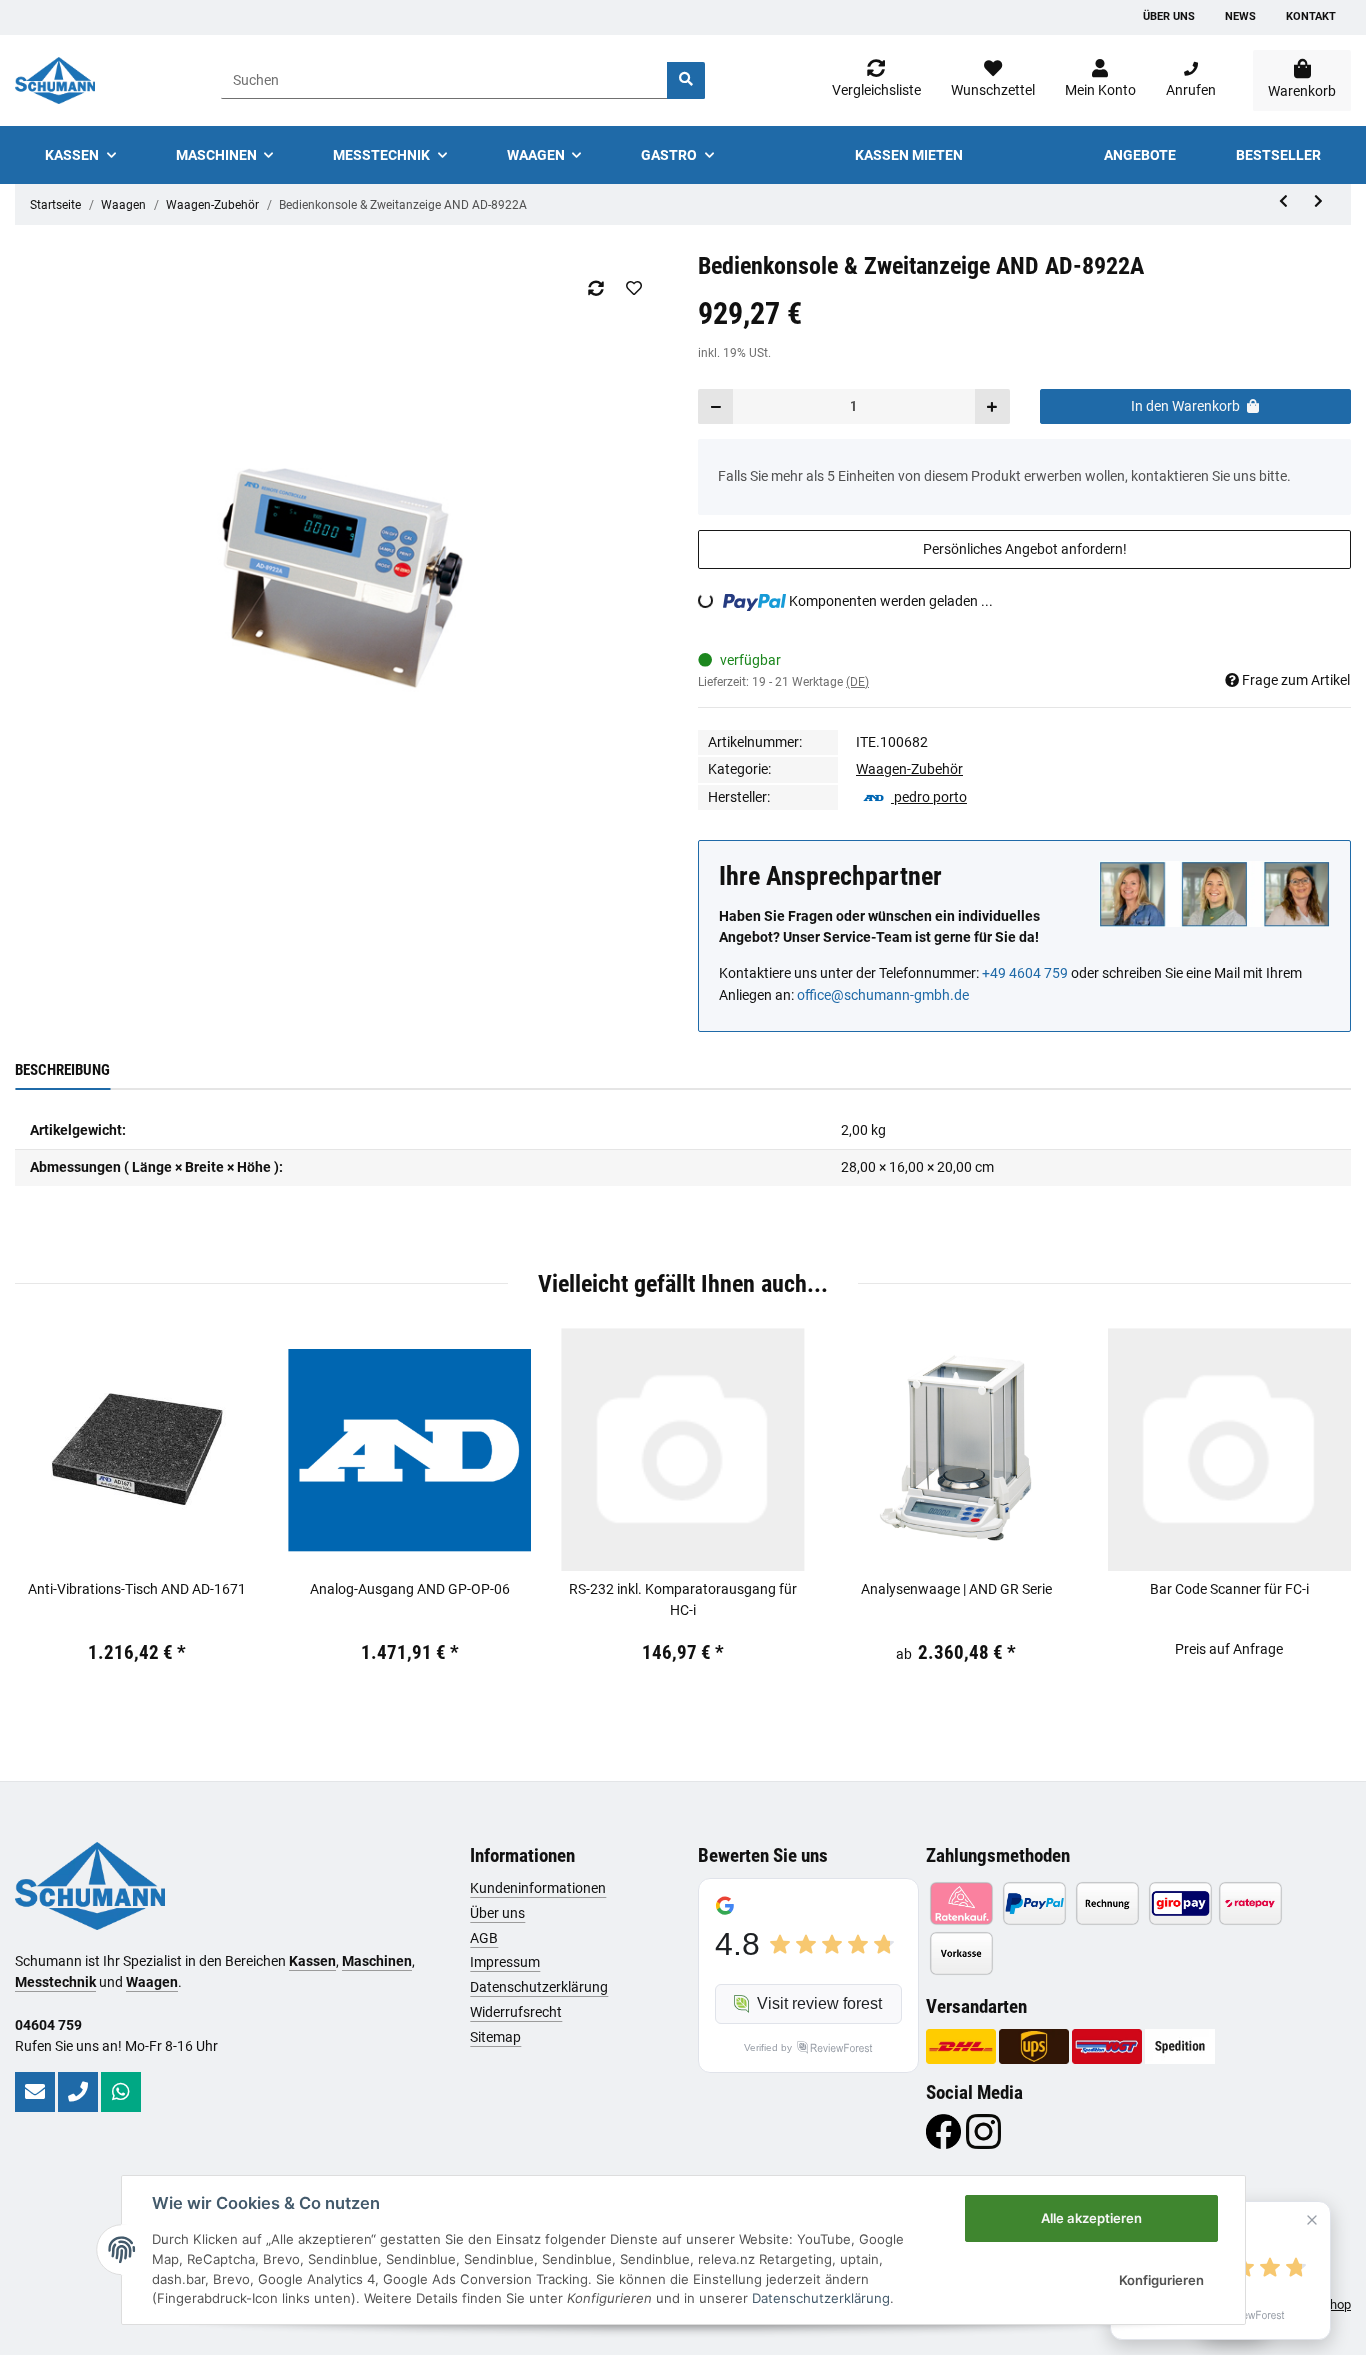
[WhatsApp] (121, 2092)
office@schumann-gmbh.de (883, 995)
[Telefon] (78, 2092)
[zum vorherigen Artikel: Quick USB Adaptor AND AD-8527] (1283, 201)
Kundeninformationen (538, 1888)
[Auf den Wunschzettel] (633, 288)
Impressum (505, 1962)
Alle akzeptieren (1091, 2218)
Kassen (312, 1961)
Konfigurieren (1161, 2280)
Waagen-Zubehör (909, 769)
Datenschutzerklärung (539, 1987)
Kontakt (1311, 16)
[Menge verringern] (716, 406)
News (1240, 16)
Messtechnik (55, 1982)
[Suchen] (686, 80)
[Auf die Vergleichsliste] (595, 288)
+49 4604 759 (1025, 973)
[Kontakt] (35, 2092)
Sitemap (495, 2037)
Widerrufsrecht (516, 2012)
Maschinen (377, 1961)
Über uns (1169, 16)
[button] (1100, 80)
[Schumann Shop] (55, 80)
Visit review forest (819, 2003)
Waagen (152, 1982)
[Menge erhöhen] (992, 406)
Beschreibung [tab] (62, 1070)
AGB (484, 1938)
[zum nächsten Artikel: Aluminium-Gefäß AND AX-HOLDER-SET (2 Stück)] (1318, 201)
